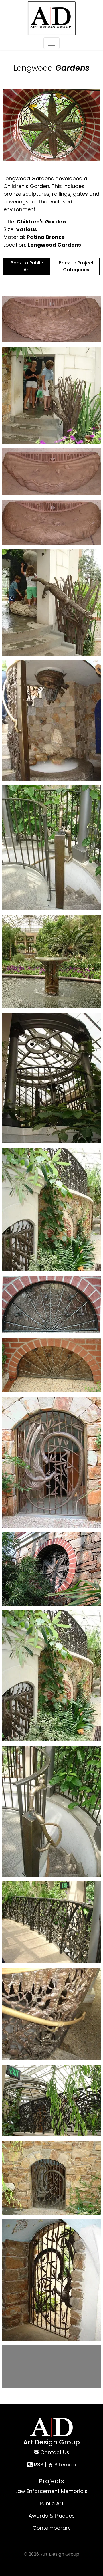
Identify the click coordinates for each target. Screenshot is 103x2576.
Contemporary (52, 2568)
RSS (38, 2505)
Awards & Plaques (52, 2556)
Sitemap (64, 2505)
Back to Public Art (27, 266)
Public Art (52, 2544)
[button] (51, 319)
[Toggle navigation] (51, 43)
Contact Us (55, 2493)
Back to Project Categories (76, 266)
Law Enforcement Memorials (51, 2532)
